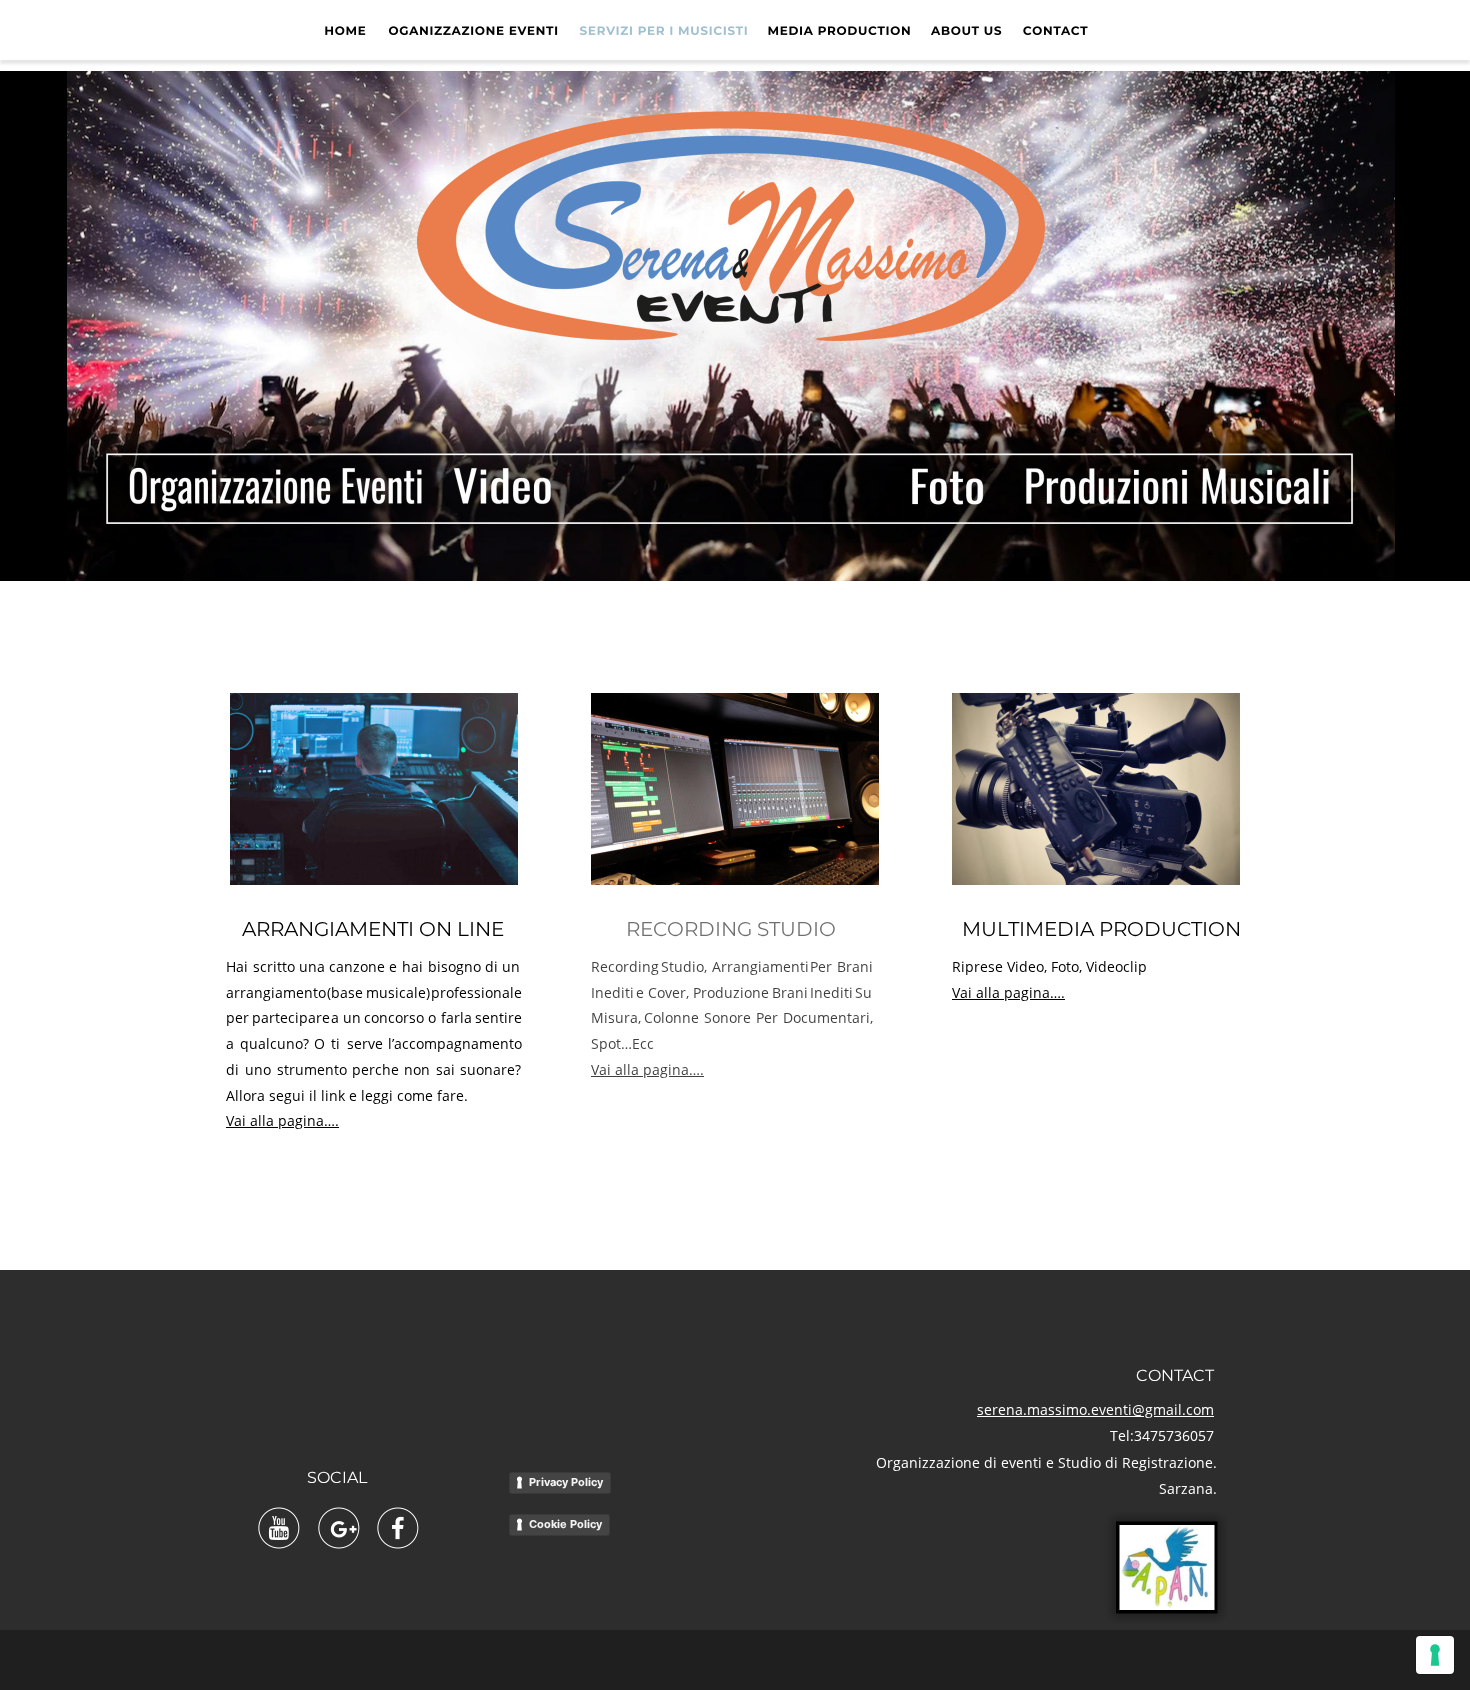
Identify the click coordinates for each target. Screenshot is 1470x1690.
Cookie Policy (565, 1524)
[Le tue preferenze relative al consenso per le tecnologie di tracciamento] (1435, 1655)
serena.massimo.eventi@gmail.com (1095, 1409)
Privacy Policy (566, 1482)
